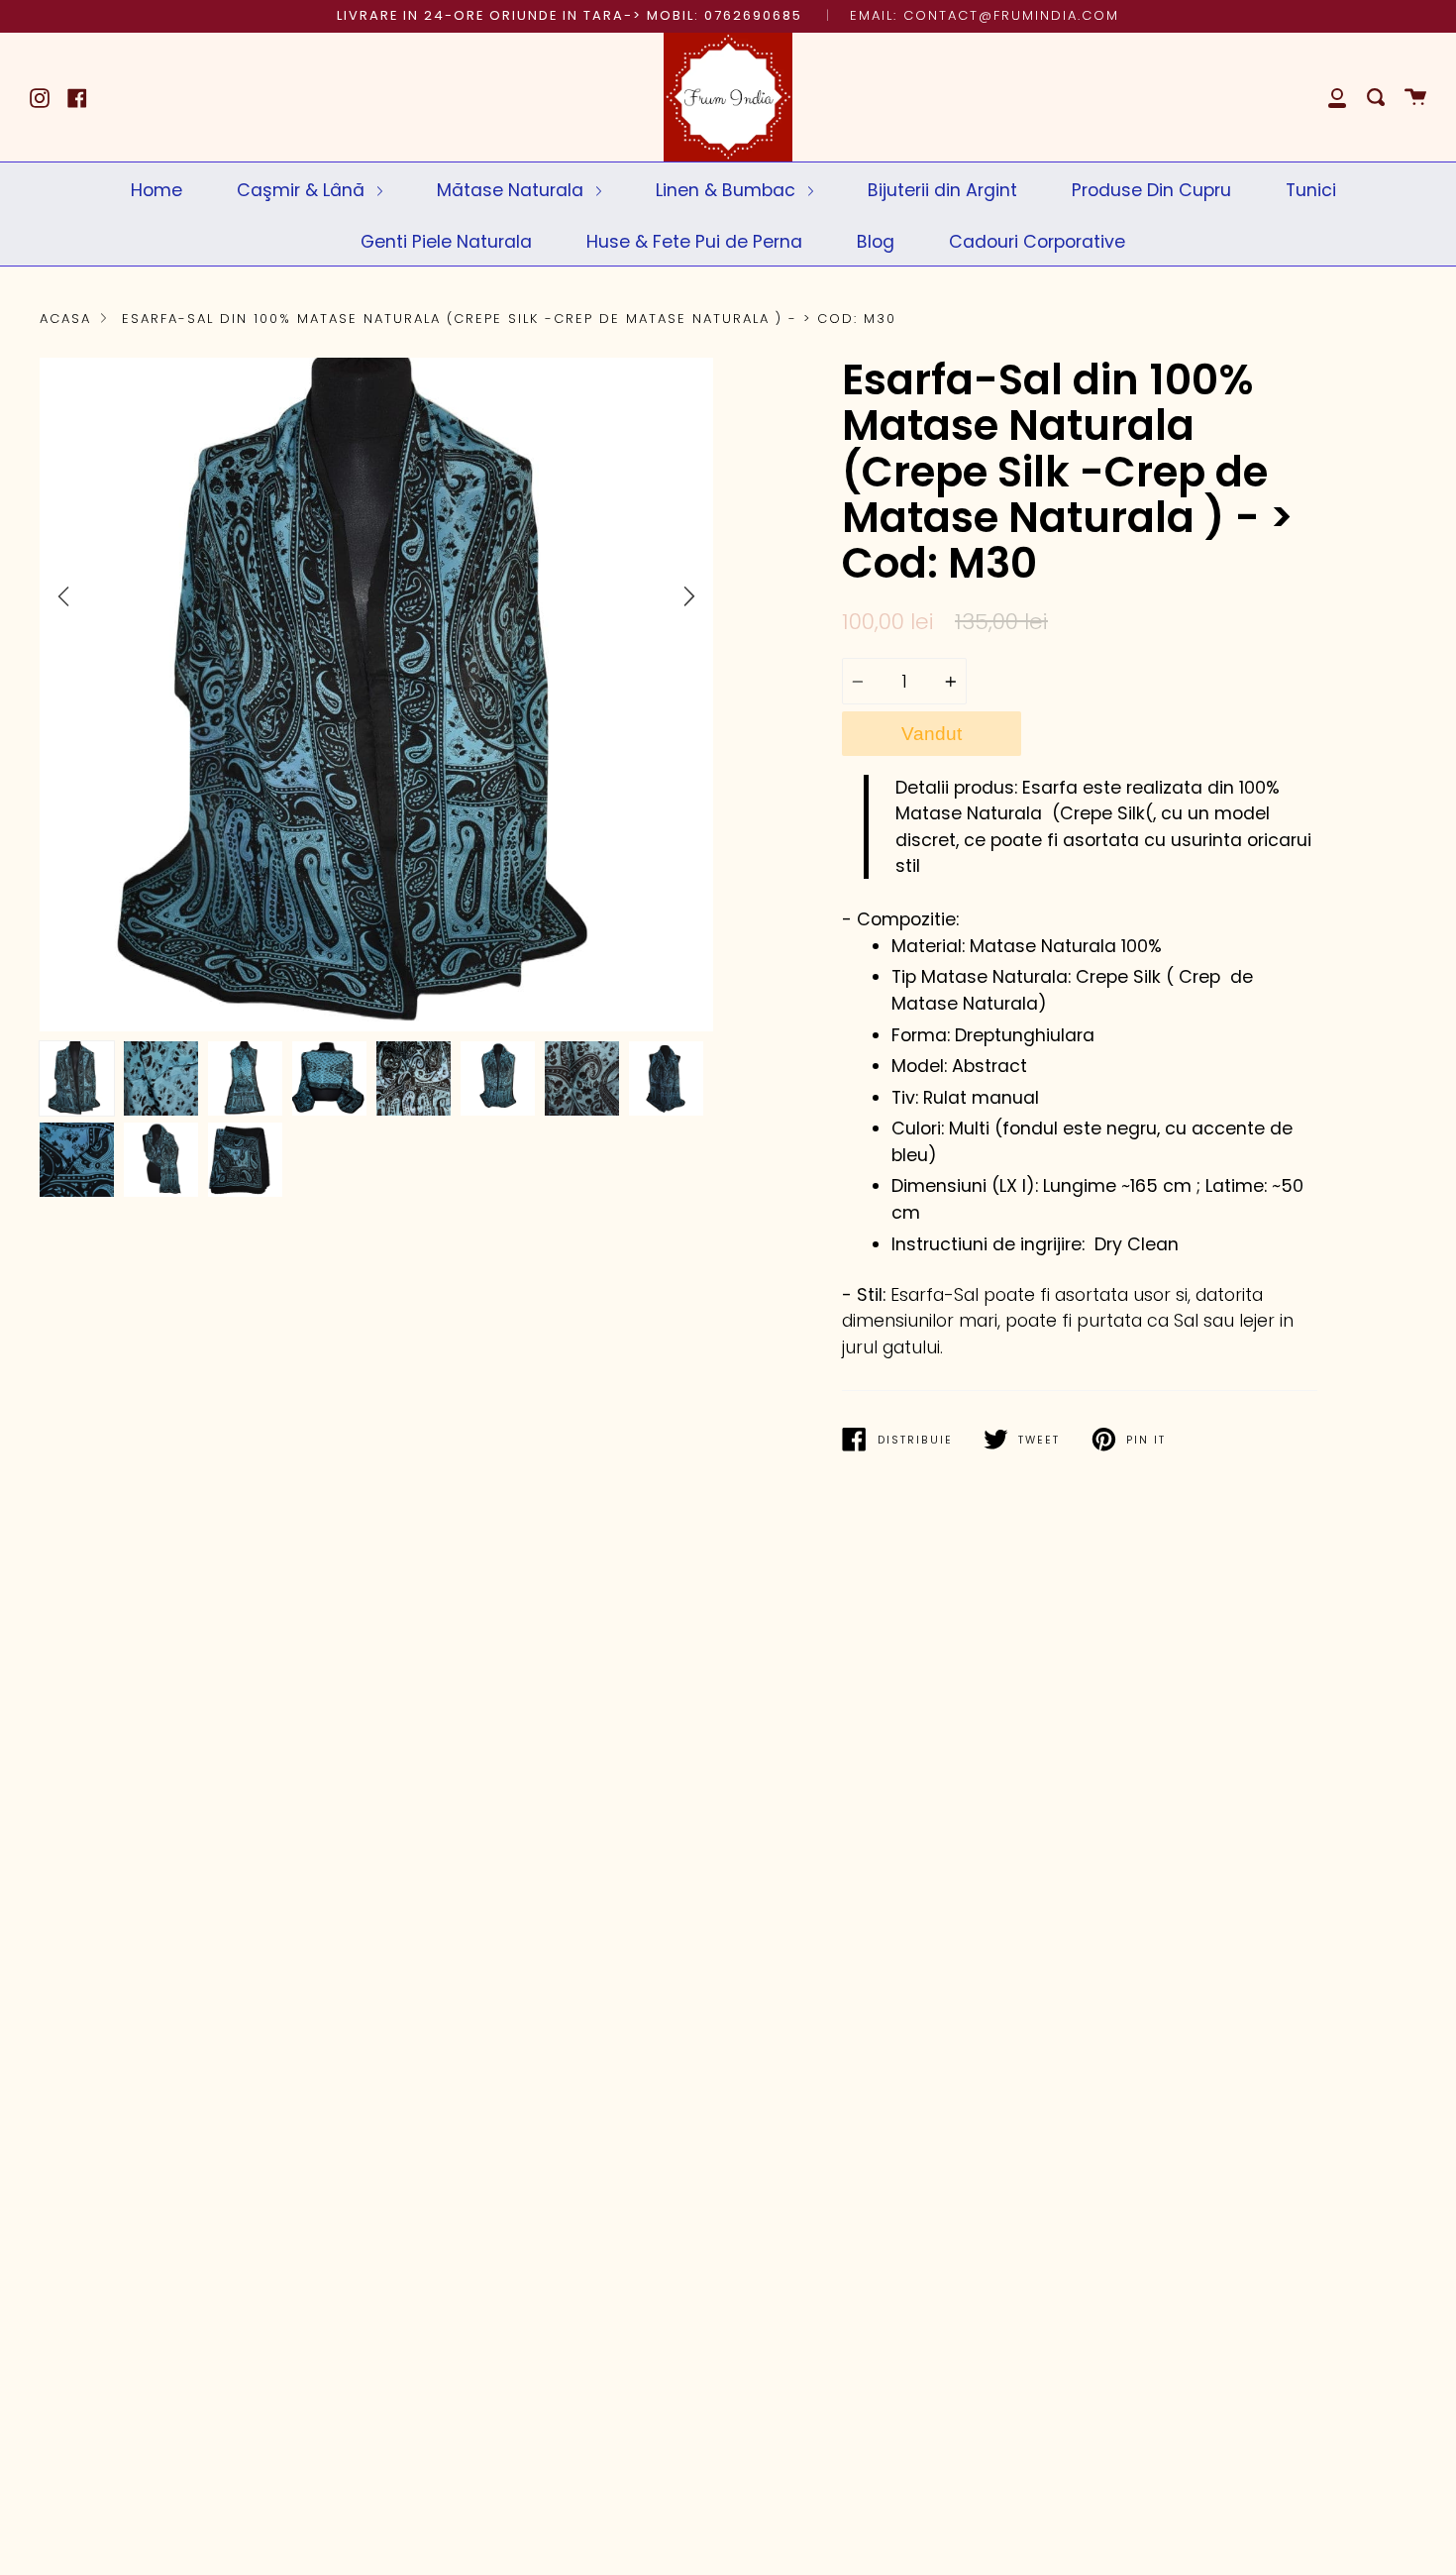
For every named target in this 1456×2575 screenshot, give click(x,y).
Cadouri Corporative (1037, 241)
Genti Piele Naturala (446, 241)
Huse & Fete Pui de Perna (694, 241)
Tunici (1311, 190)
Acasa (65, 319)
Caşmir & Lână (303, 190)
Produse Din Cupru (1151, 190)
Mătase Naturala (513, 190)
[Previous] (63, 597)
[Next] (689, 596)
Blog (876, 241)
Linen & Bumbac (728, 190)
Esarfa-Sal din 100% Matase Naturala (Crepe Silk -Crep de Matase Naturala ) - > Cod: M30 (509, 319)
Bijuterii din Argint (942, 190)
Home (156, 190)
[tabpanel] (376, 695)
